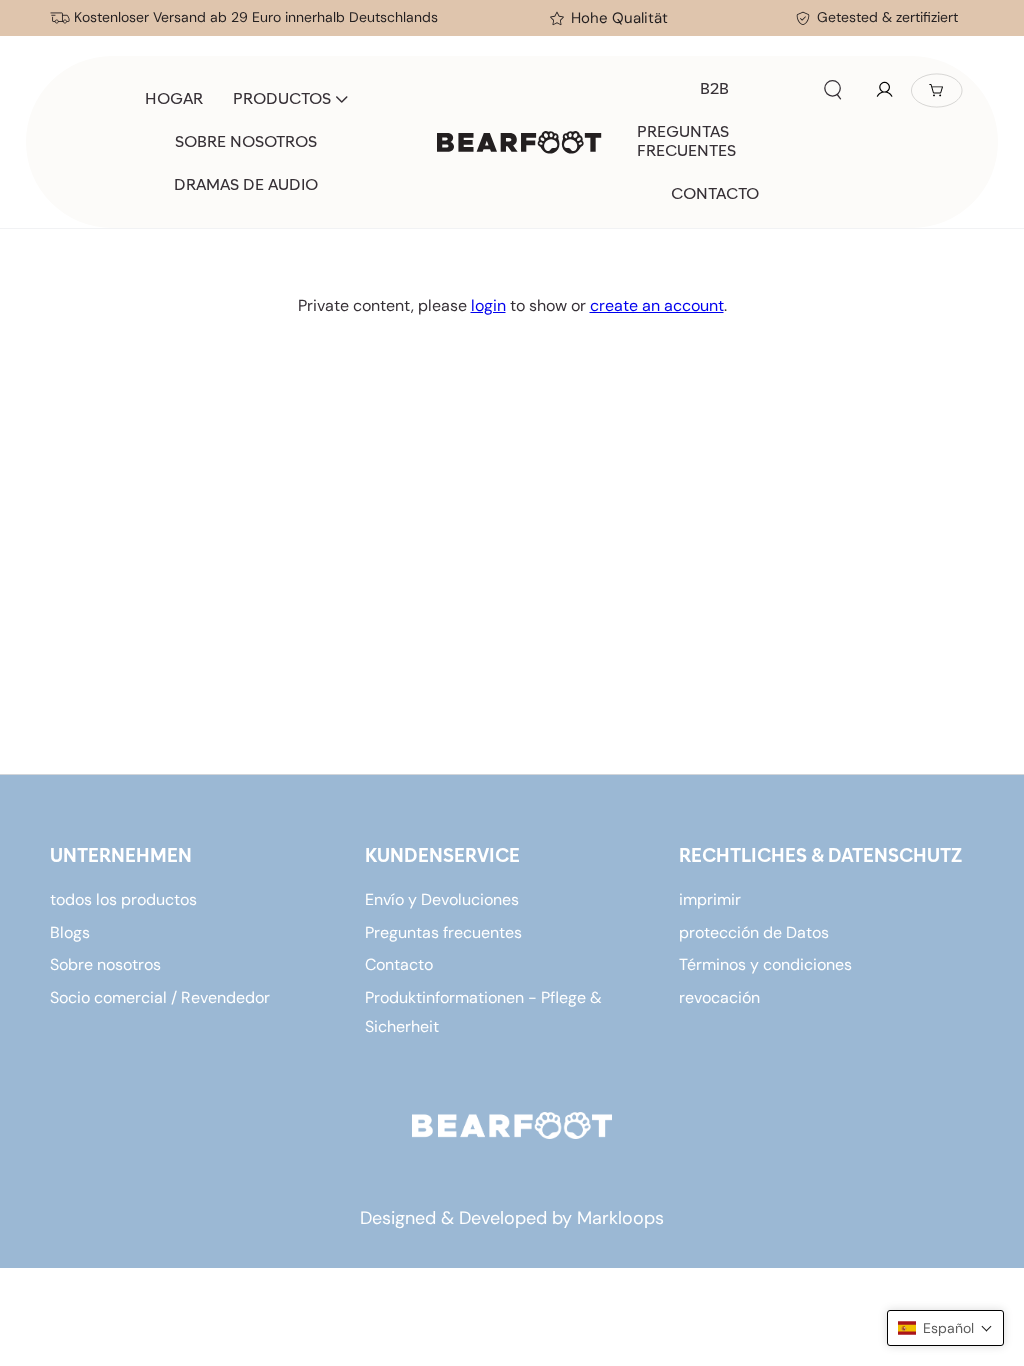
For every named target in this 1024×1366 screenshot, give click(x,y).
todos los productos (123, 899)
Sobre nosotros (105, 964)
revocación (719, 997)
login (488, 305)
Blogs (70, 932)
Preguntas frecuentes (443, 932)
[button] (833, 90)
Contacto (399, 964)
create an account (657, 305)
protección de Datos (754, 932)
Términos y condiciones (765, 964)
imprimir (710, 899)
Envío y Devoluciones (442, 899)
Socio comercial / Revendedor (160, 997)
